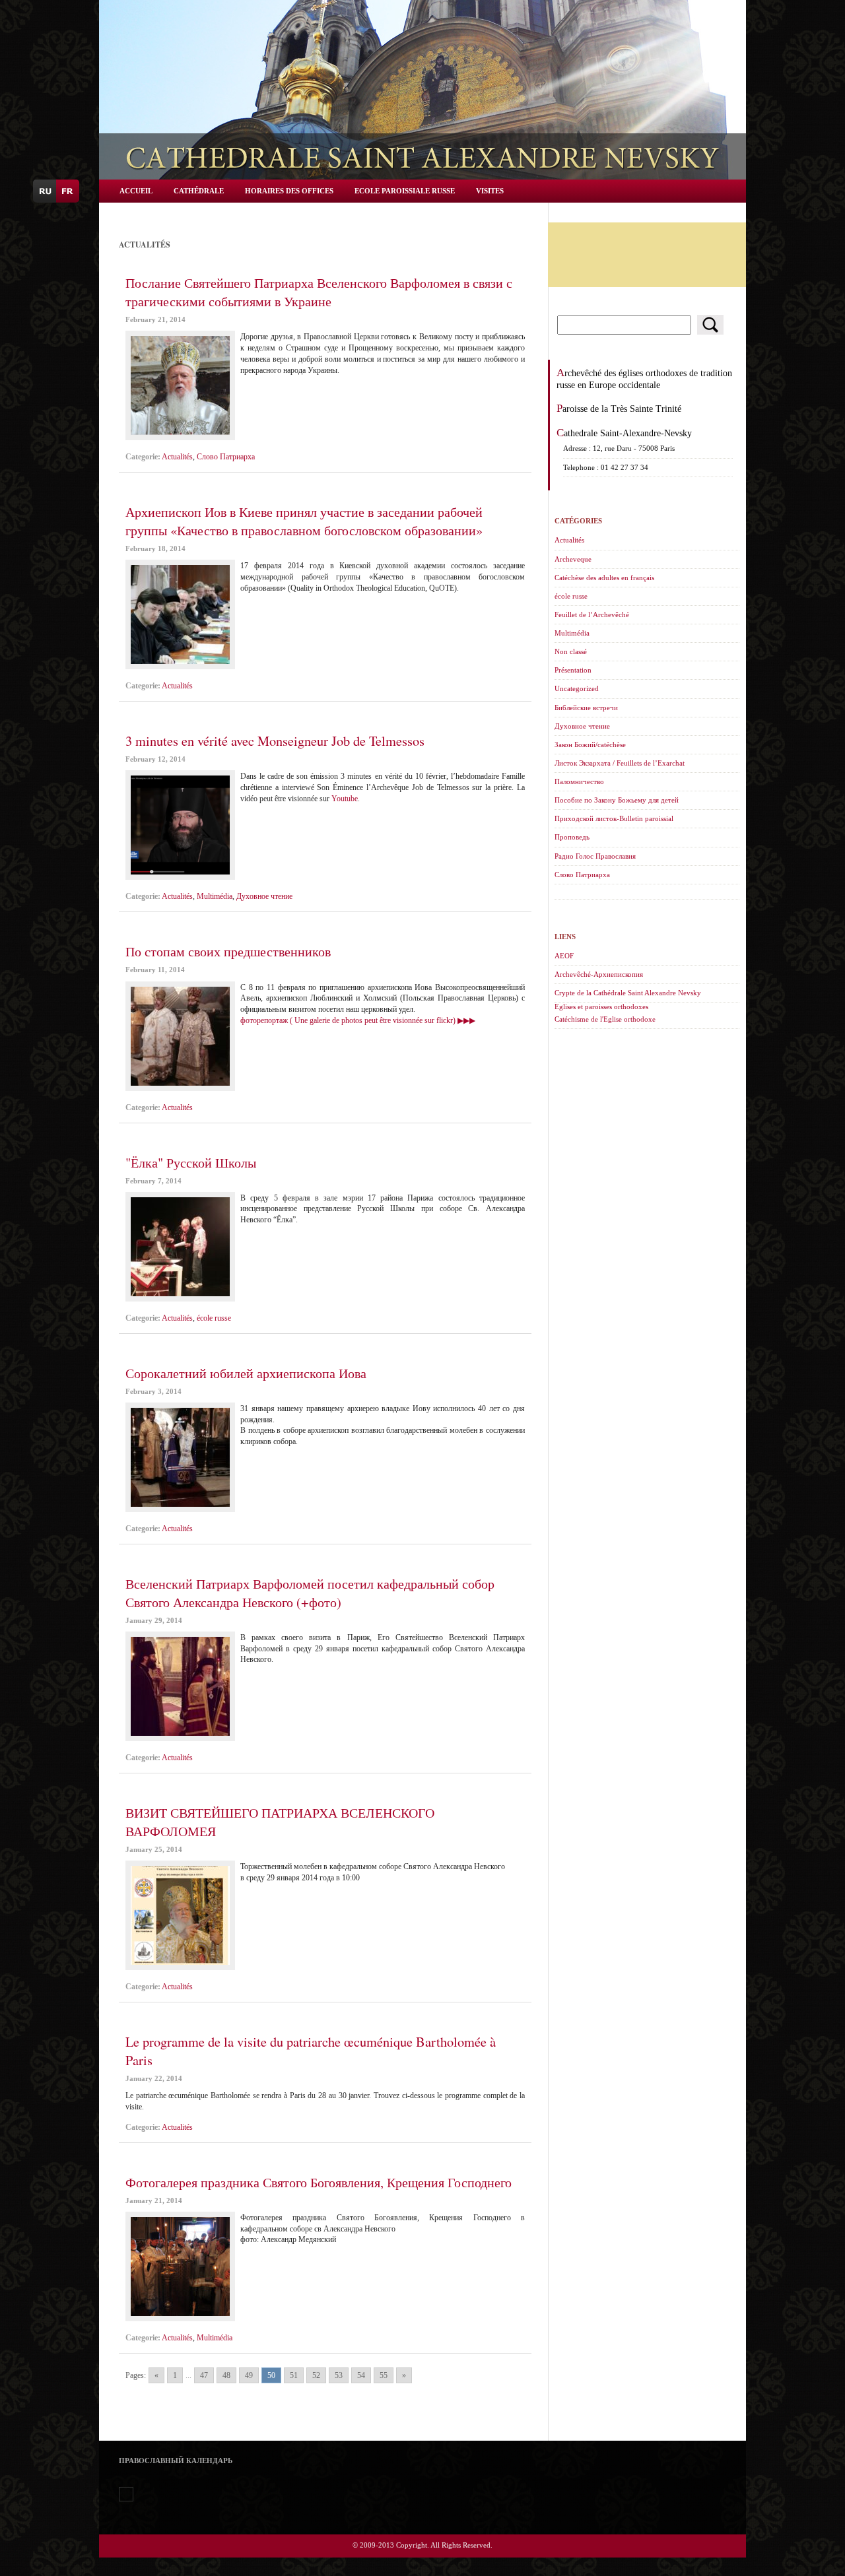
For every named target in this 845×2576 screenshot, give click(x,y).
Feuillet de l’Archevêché (592, 614)
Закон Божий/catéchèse (590, 744)
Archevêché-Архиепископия (599, 974)
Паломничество (579, 781)
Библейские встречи (586, 708)
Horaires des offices (289, 191)
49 (249, 2375)
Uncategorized (577, 688)
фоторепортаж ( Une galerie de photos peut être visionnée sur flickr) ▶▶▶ (358, 1020)
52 (316, 2375)
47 (204, 2375)
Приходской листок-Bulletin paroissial (614, 818)
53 (339, 2375)
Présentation (573, 670)
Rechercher (710, 325)
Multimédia (215, 896)
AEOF (564, 956)
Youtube (345, 799)
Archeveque (573, 559)
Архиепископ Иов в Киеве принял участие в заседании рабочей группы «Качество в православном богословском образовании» (304, 521)
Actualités (177, 457)
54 (361, 2375)
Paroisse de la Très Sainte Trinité (619, 409)
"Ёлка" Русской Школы (191, 1162)
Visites (490, 191)
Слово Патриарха (226, 457)
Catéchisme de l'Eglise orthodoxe (605, 1019)
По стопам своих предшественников (228, 951)
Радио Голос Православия (595, 856)
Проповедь (572, 837)
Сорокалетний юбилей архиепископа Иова (246, 1373)
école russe (214, 1318)
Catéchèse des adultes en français (604, 578)
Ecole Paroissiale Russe (405, 191)
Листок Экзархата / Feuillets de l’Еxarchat (620, 763)
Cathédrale (199, 191)
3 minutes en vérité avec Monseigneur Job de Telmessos (275, 741)
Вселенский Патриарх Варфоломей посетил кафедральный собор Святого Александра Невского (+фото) (310, 1593)
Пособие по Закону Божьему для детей (617, 800)
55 (384, 2375)
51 (294, 2375)
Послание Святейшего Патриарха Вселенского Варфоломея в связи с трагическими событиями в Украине (319, 292)
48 (226, 2375)
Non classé (571, 651)
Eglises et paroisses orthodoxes (601, 1007)
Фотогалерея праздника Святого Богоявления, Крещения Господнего (319, 2182)
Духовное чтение (264, 896)
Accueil (136, 191)
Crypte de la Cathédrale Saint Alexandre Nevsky (628, 993)
